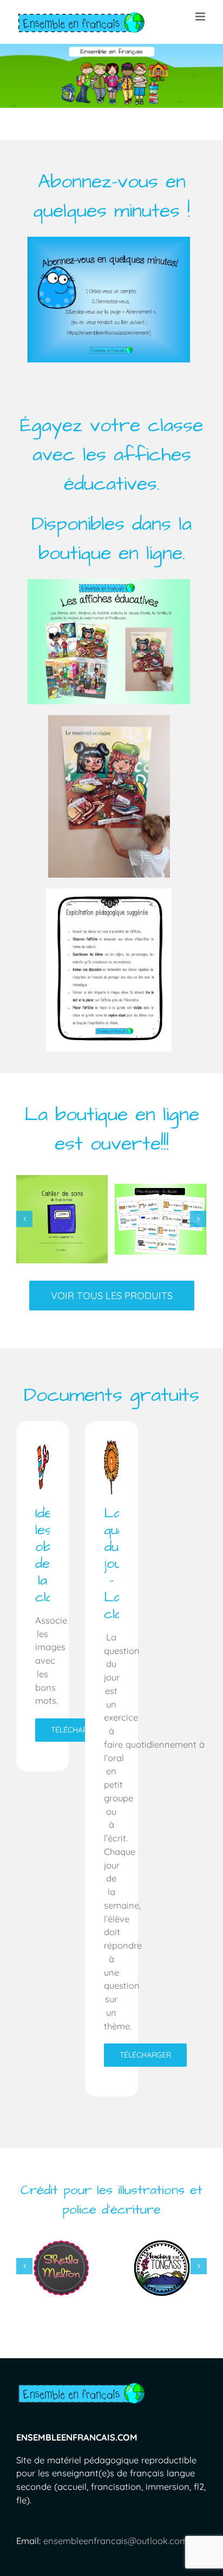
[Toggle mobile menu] (201, 17)
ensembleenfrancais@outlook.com (116, 2551)
